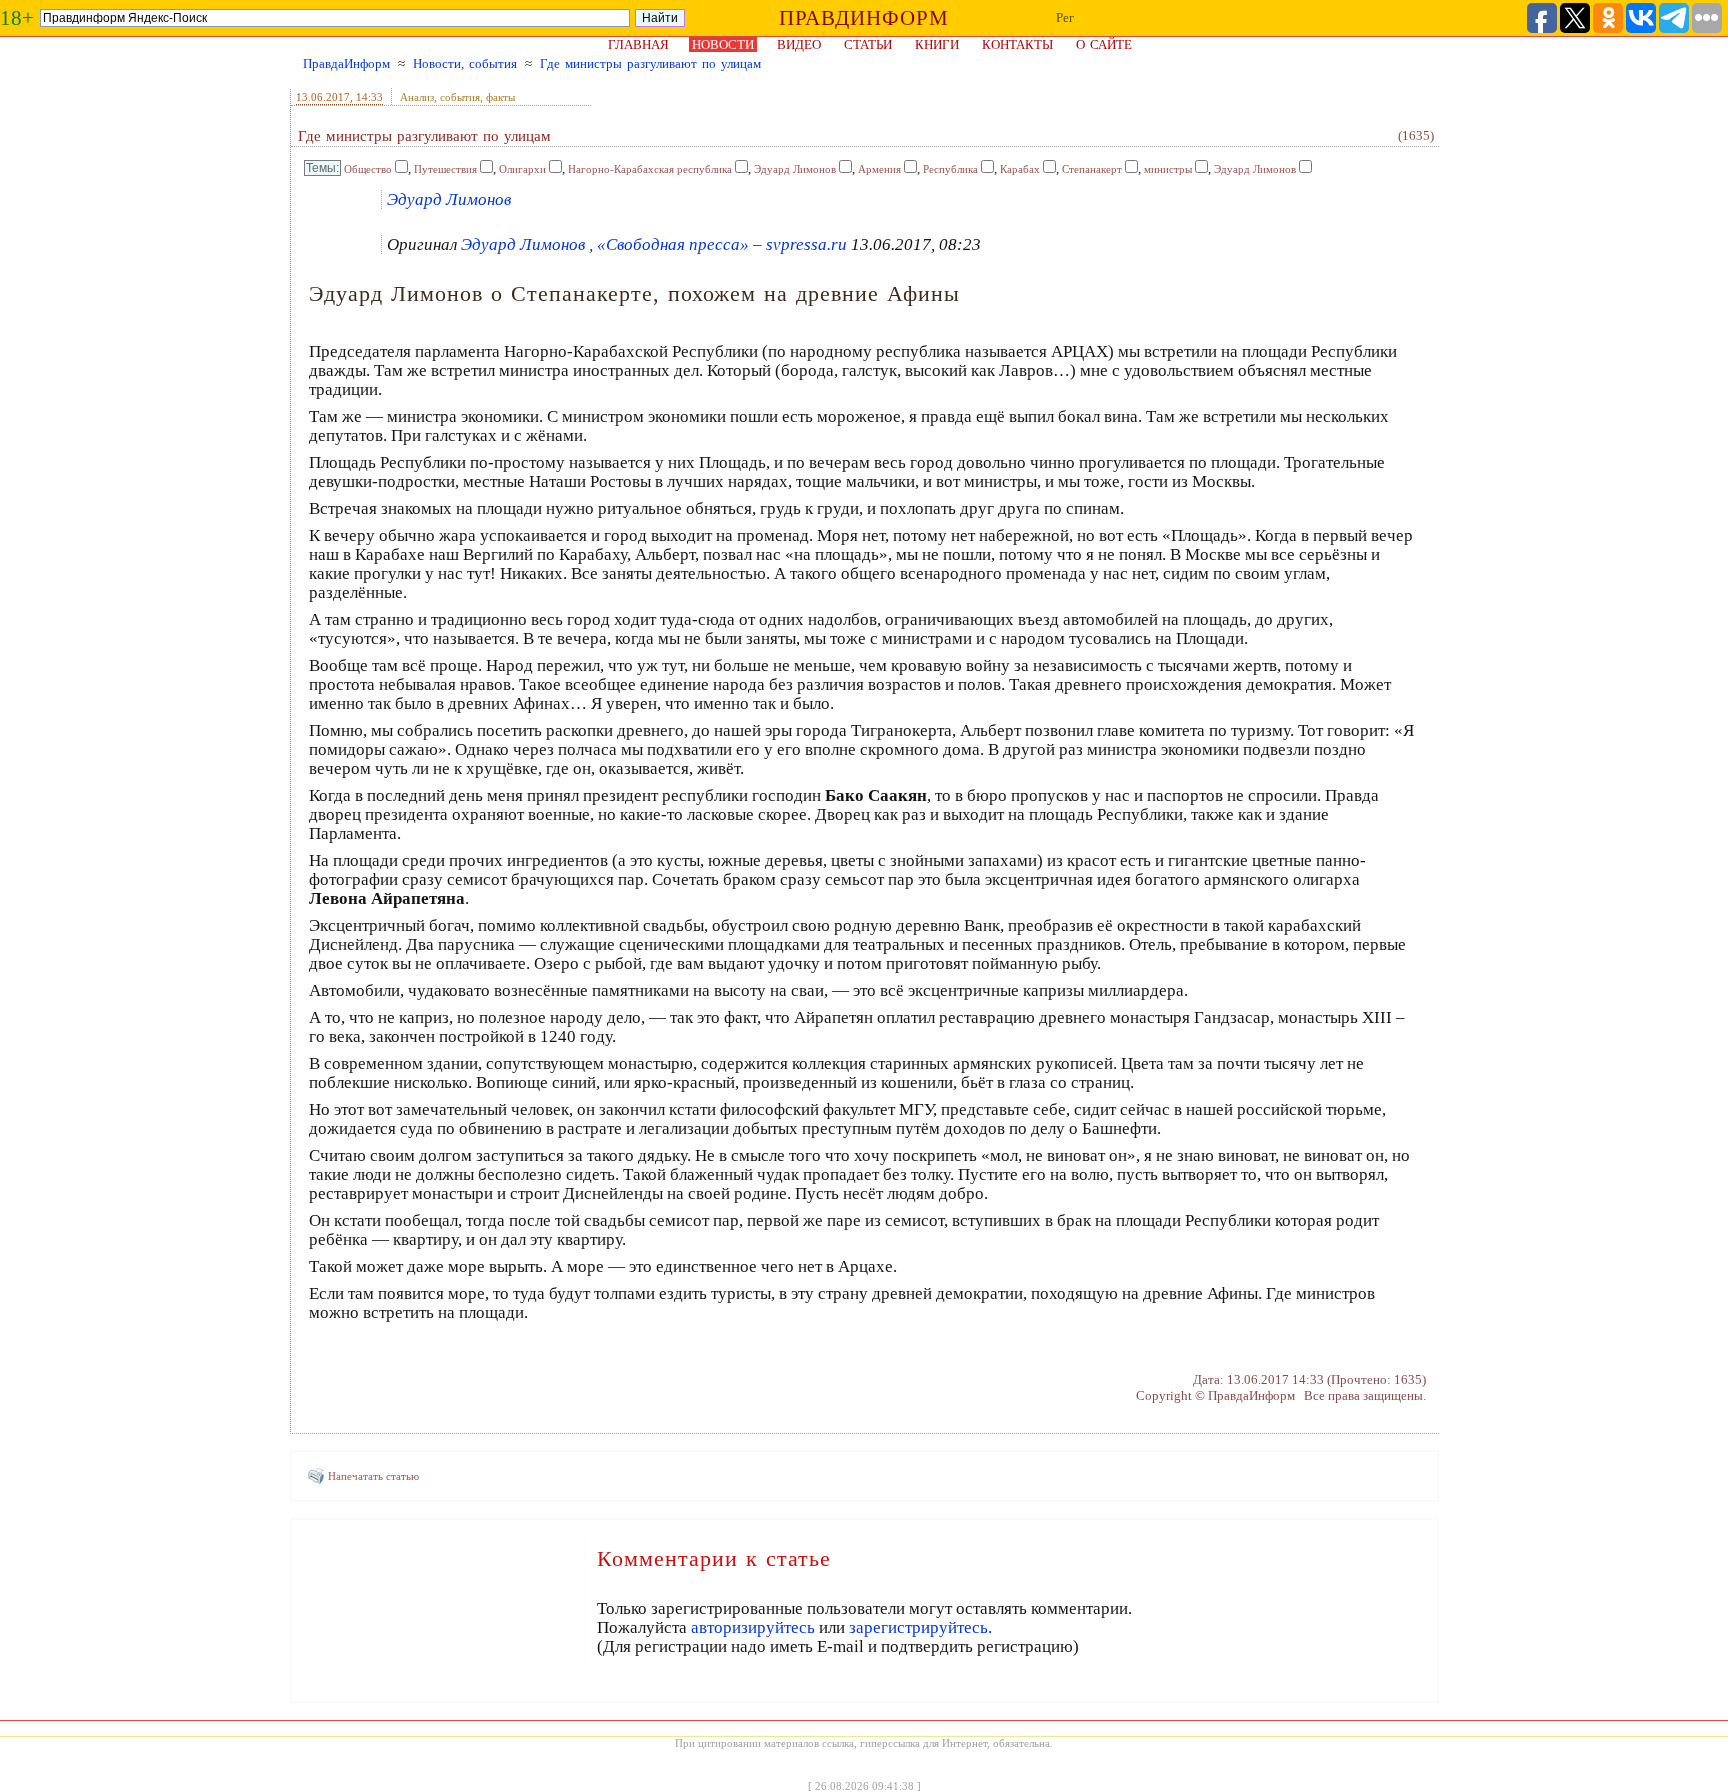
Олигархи (522, 169)
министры (1168, 169)
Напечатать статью (373, 1476)
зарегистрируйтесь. (920, 1627)
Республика (950, 169)
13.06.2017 (323, 97)
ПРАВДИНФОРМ (864, 18)
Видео (799, 44)
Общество (368, 169)
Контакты (1017, 44)
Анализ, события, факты (457, 97)
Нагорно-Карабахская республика (650, 169)
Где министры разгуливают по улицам (650, 63)
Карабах (1020, 169)
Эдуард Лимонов (795, 169)
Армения (879, 169)
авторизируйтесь (753, 1627)
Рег (1065, 17)
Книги (937, 44)
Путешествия (445, 169)
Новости (723, 44)
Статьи (868, 44)
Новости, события (465, 63)
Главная (638, 44)
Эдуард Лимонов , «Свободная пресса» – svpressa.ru (654, 244)
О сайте (1104, 44)
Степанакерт (1092, 169)
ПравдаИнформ (346, 63)
